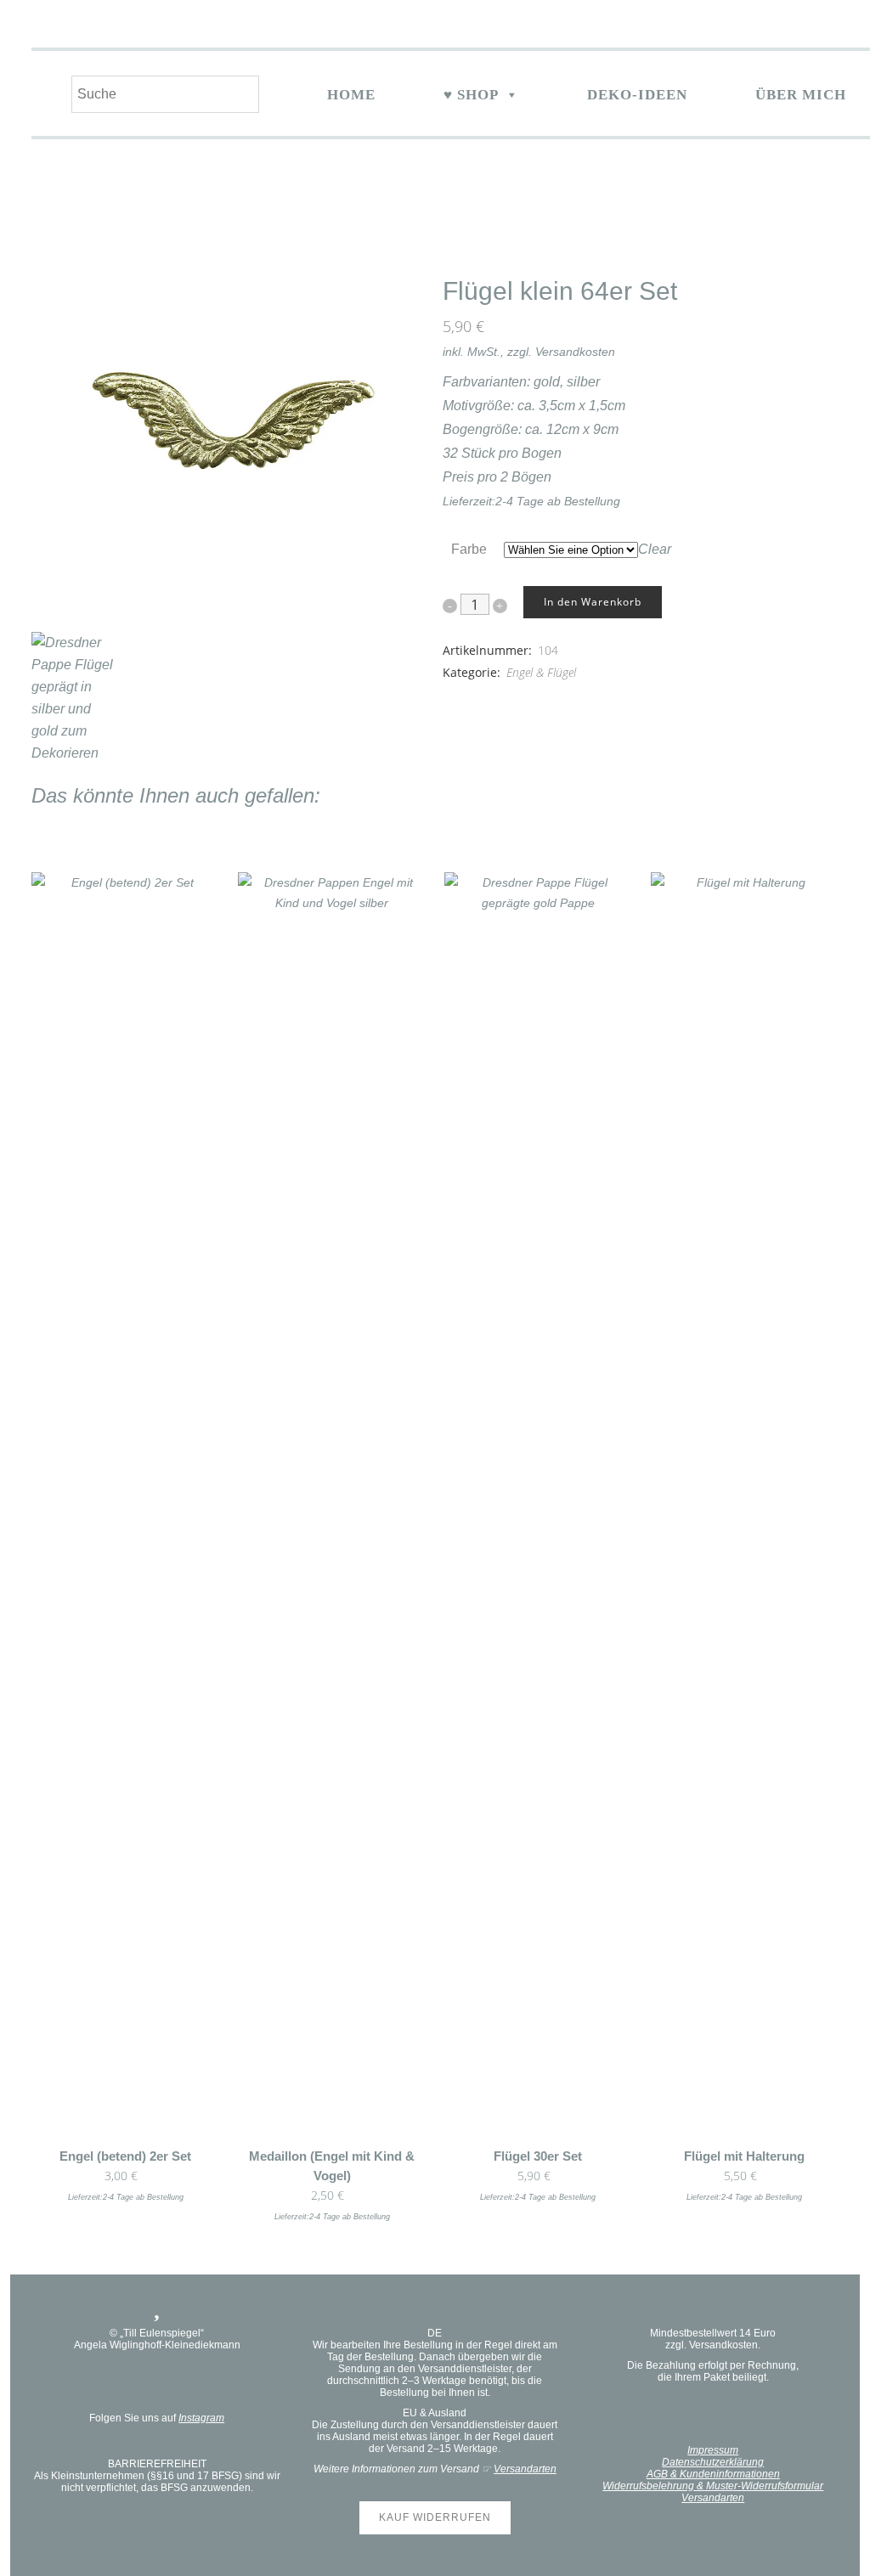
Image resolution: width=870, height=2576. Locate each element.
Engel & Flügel (541, 672)
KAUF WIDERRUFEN (435, 2517)
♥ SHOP (471, 95)
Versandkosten (575, 352)
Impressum (713, 2450)
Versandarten (525, 2469)
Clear (655, 549)
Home (351, 95)
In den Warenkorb (593, 602)
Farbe (469, 549)
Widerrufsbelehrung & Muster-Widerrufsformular (713, 2486)
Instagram (201, 2418)
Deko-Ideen (637, 95)
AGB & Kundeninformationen (713, 2474)
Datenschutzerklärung (713, 2462)
